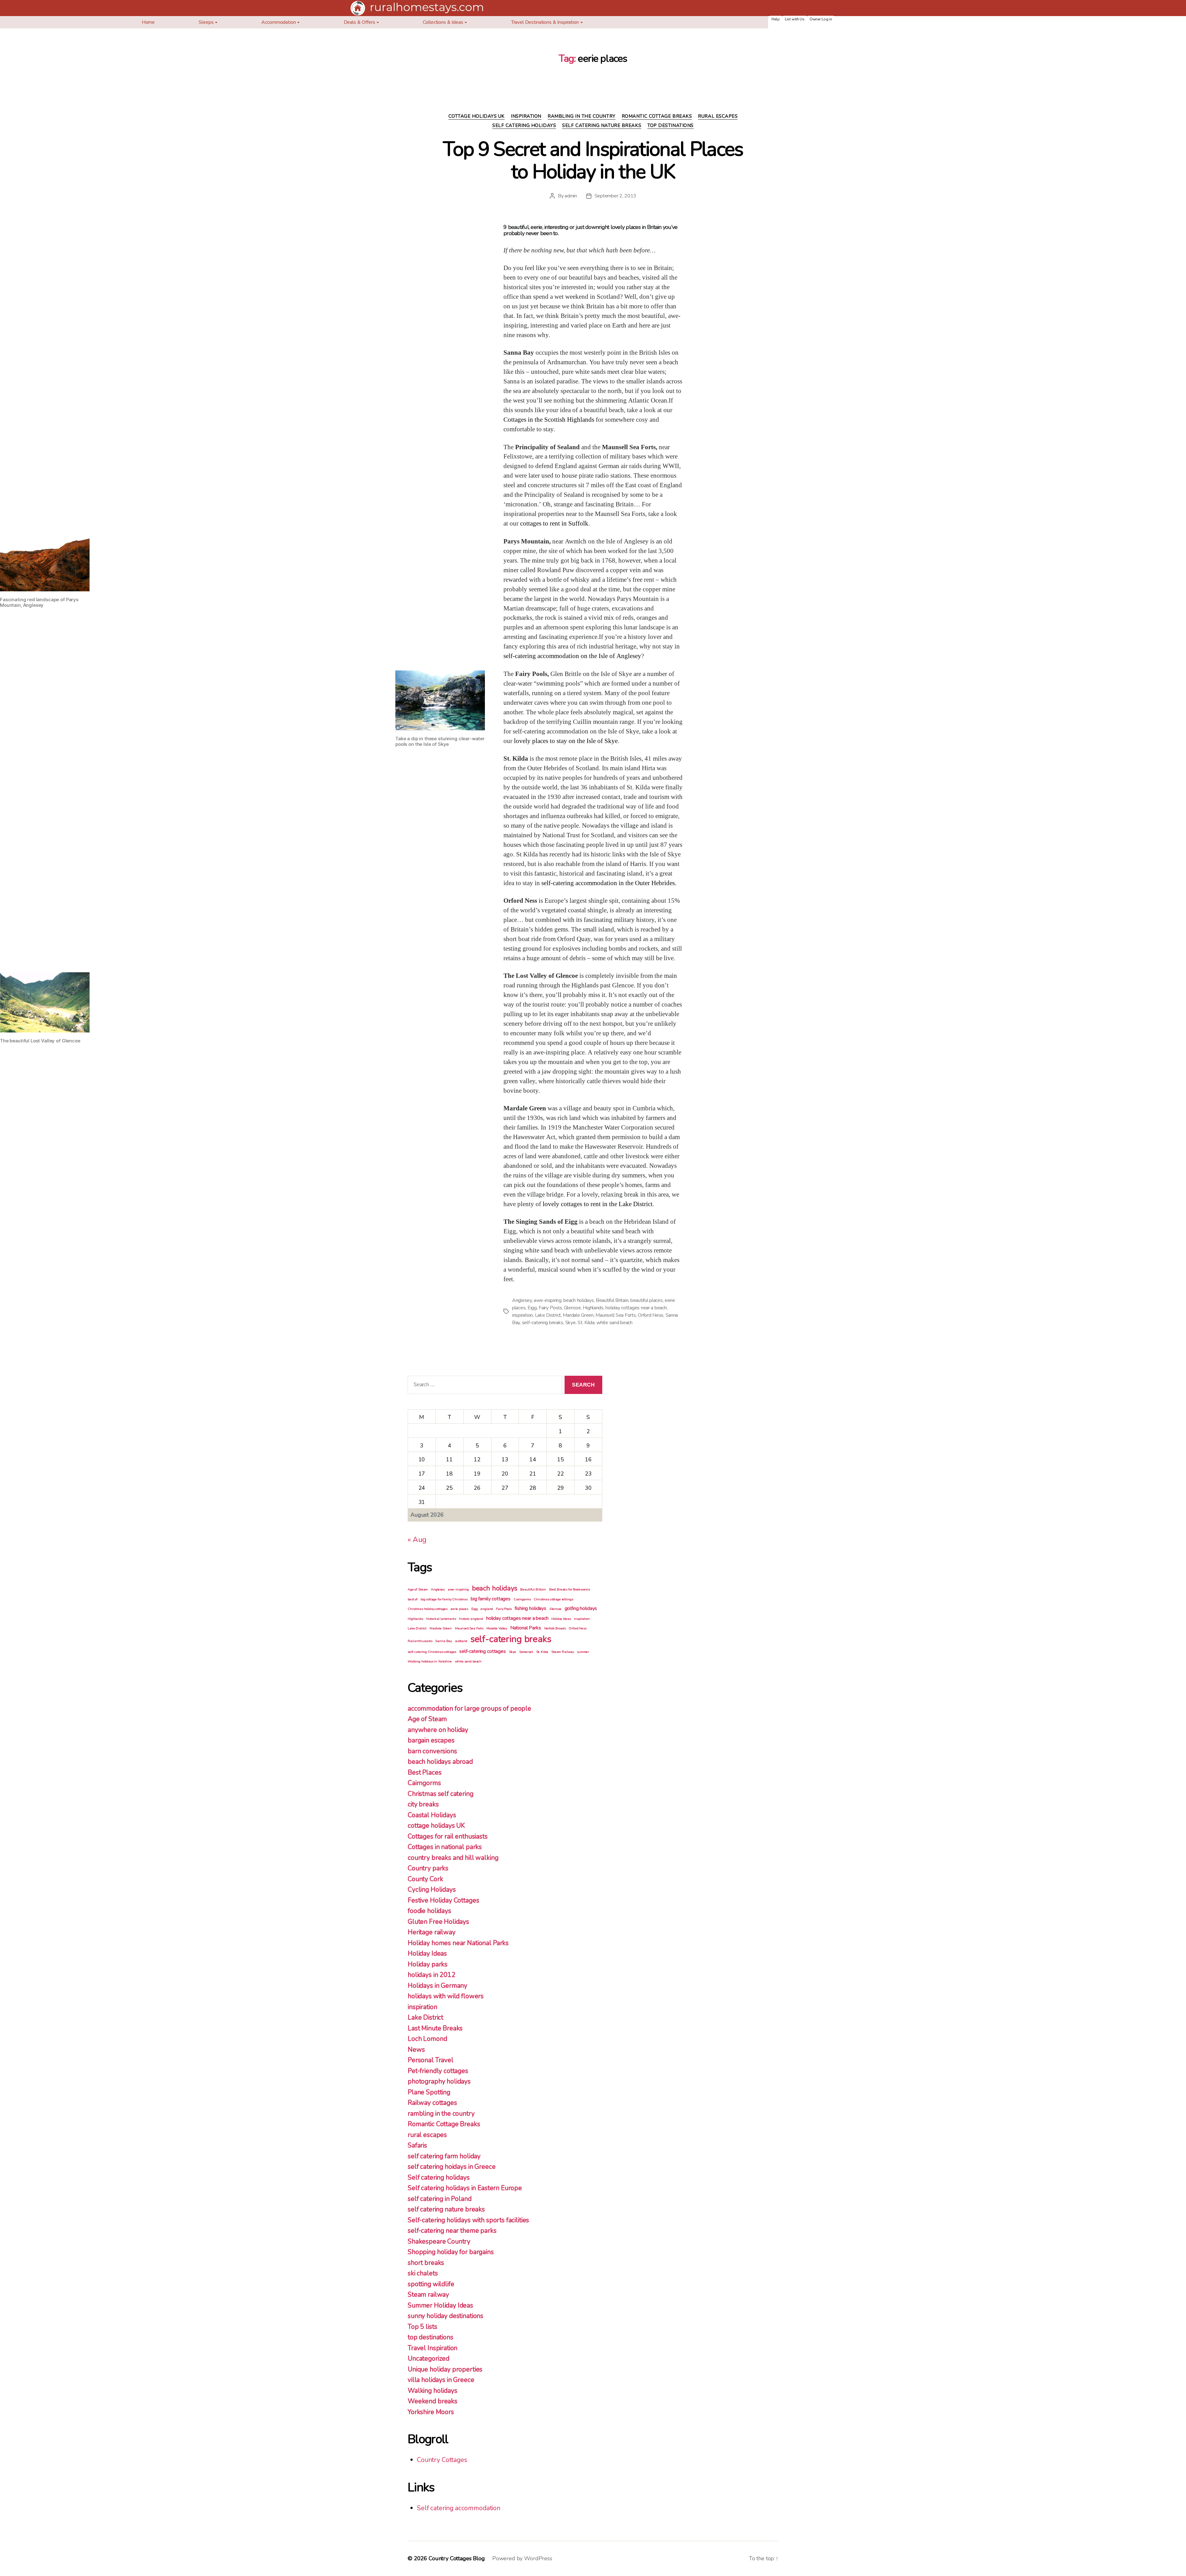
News (416, 2050)
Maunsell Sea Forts (616, 1315)
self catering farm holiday (444, 2156)
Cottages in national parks (445, 1847)
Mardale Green (578, 1315)
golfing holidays (581, 1608)
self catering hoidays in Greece (452, 2167)
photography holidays (439, 2081)
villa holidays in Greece (441, 2380)
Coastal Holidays (432, 1815)
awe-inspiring (548, 1300)
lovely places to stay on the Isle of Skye (566, 741)
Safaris (417, 2145)
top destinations (671, 126)
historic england (471, 1619)
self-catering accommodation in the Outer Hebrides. (609, 883)
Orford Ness (651, 1315)
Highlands (593, 1308)
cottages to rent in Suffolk (554, 524)
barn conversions (432, 1751)
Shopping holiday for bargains (451, 2252)
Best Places (425, 1772)
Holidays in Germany (437, 1986)
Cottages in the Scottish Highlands (549, 420)
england (487, 1609)
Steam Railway (563, 1652)
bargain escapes (431, 1740)
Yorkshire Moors (431, 2412)
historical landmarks (441, 1619)
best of (413, 1599)
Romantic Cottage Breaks (657, 116)
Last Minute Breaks (435, 2028)
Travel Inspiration (433, 2348)
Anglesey (522, 1300)
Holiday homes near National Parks (458, 1943)
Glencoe (572, 1308)
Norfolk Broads (555, 1628)
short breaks (426, 2263)
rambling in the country (582, 116)
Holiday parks (428, 1964)
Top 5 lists (422, 2327)
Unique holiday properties (445, 2369)
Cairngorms (522, 1599)
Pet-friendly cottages (438, 2071)
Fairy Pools (550, 1308)
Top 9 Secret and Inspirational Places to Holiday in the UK (593, 160)
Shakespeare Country (439, 2241)
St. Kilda (586, 1323)
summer (583, 1652)
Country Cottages (442, 2460)
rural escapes (718, 116)
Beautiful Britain (612, 1300)
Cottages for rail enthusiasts (448, 1836)
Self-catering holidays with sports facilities (468, 2220)
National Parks (526, 1628)
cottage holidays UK (477, 116)
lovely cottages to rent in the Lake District (598, 1204)
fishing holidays (530, 1608)
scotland (461, 1641)
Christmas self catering (441, 1794)
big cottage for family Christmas (444, 1599)
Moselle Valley (497, 1628)
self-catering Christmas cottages (432, 1652)
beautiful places (647, 1300)
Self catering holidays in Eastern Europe (465, 2188)
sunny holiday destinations (446, 2316)
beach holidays (578, 1300)
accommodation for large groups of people (469, 1708)
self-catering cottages (483, 1651)
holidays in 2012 (432, 1975)
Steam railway (428, 2295)
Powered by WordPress (522, 2558)
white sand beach (614, 1323)
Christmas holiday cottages (428, 1609)
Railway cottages (432, 2103)
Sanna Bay (444, 1641)
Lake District (548, 1315)
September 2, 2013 (615, 196)
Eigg (532, 1308)
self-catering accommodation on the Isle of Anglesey (572, 656)
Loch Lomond (427, 2039)
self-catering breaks (543, 1323)
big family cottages (491, 1599)
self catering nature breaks (602, 126)
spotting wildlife (431, 2284)
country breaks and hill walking (453, 1858)
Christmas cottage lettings (553, 1599)
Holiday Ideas (561, 1619)
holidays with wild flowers (446, 1996)
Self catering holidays (524, 126)
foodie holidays (429, 1911)
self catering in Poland (440, 2199)
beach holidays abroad (440, 1762)
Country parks (428, 1868)
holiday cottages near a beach (636, 1308)
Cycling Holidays (432, 1890)
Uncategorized (429, 2359)
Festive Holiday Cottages (443, 1900)
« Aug (417, 1539)
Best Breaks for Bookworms (570, 1589)
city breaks (423, 1804)
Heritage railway (432, 1932)
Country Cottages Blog (457, 2558)
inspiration (526, 116)
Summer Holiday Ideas (440, 2305)
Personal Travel (431, 2060)
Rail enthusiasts (420, 1641)
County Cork (425, 1879)
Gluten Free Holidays (438, 1922)
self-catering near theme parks (452, 2231)
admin (571, 196)
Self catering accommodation (459, 2508)
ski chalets (423, 2273)
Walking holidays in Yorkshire (430, 1661)
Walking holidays (433, 2391)
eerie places (459, 1609)
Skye (570, 1323)
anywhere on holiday (438, 1730)
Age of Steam (418, 1589)
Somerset (526, 1652)
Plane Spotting (429, 2092)
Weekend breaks (433, 2401)
